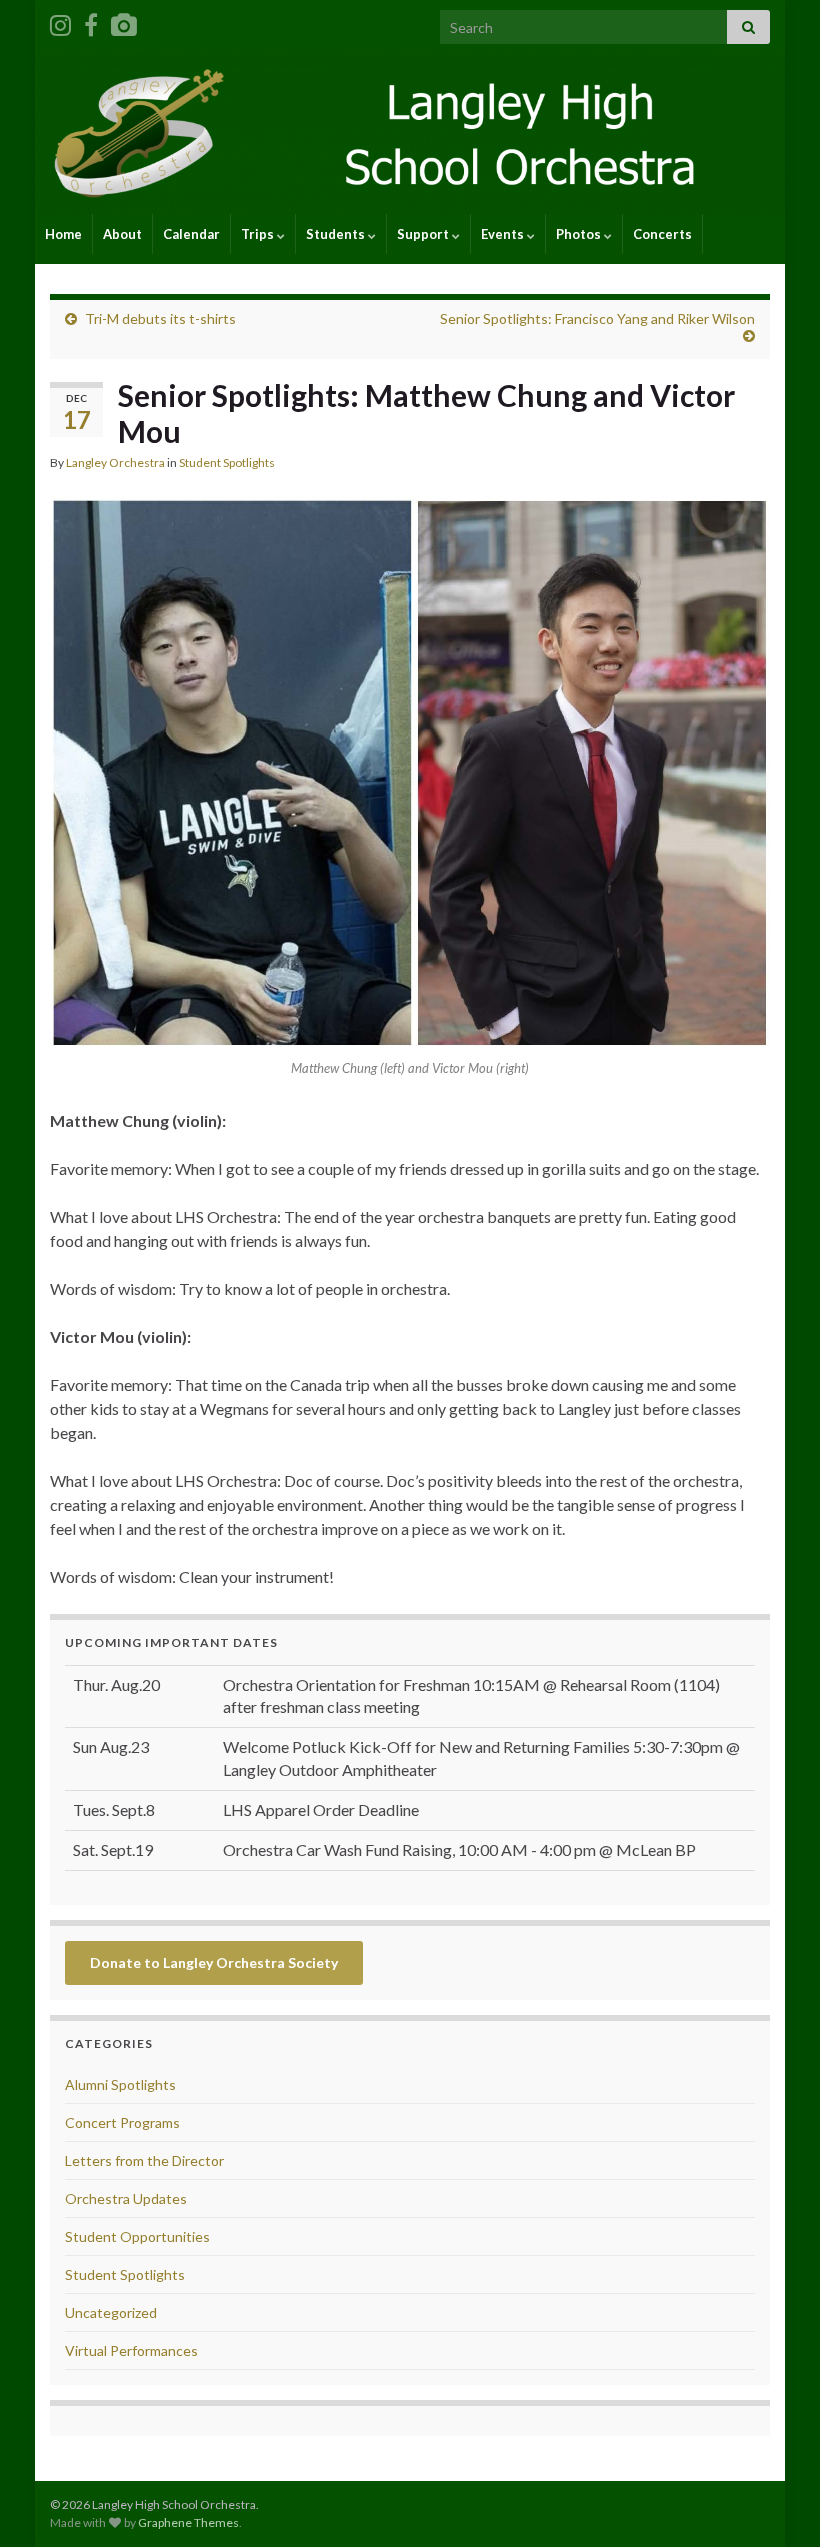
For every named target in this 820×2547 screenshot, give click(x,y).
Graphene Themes (188, 2522)
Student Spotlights (227, 462)
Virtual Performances (131, 2350)
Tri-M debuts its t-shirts (160, 318)
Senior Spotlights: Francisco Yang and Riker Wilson (597, 318)
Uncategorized (111, 2312)
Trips (259, 234)
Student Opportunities (137, 2236)
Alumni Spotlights (120, 2084)
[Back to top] (775, 2502)
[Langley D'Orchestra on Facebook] (91, 21)
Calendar (191, 234)
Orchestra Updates (126, 2198)
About (122, 234)
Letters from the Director (144, 2160)
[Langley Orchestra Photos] (124, 21)
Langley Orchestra (115, 462)
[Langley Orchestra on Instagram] (60, 21)
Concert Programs (122, 2122)
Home (63, 234)
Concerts (662, 234)
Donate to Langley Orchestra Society (214, 1962)
